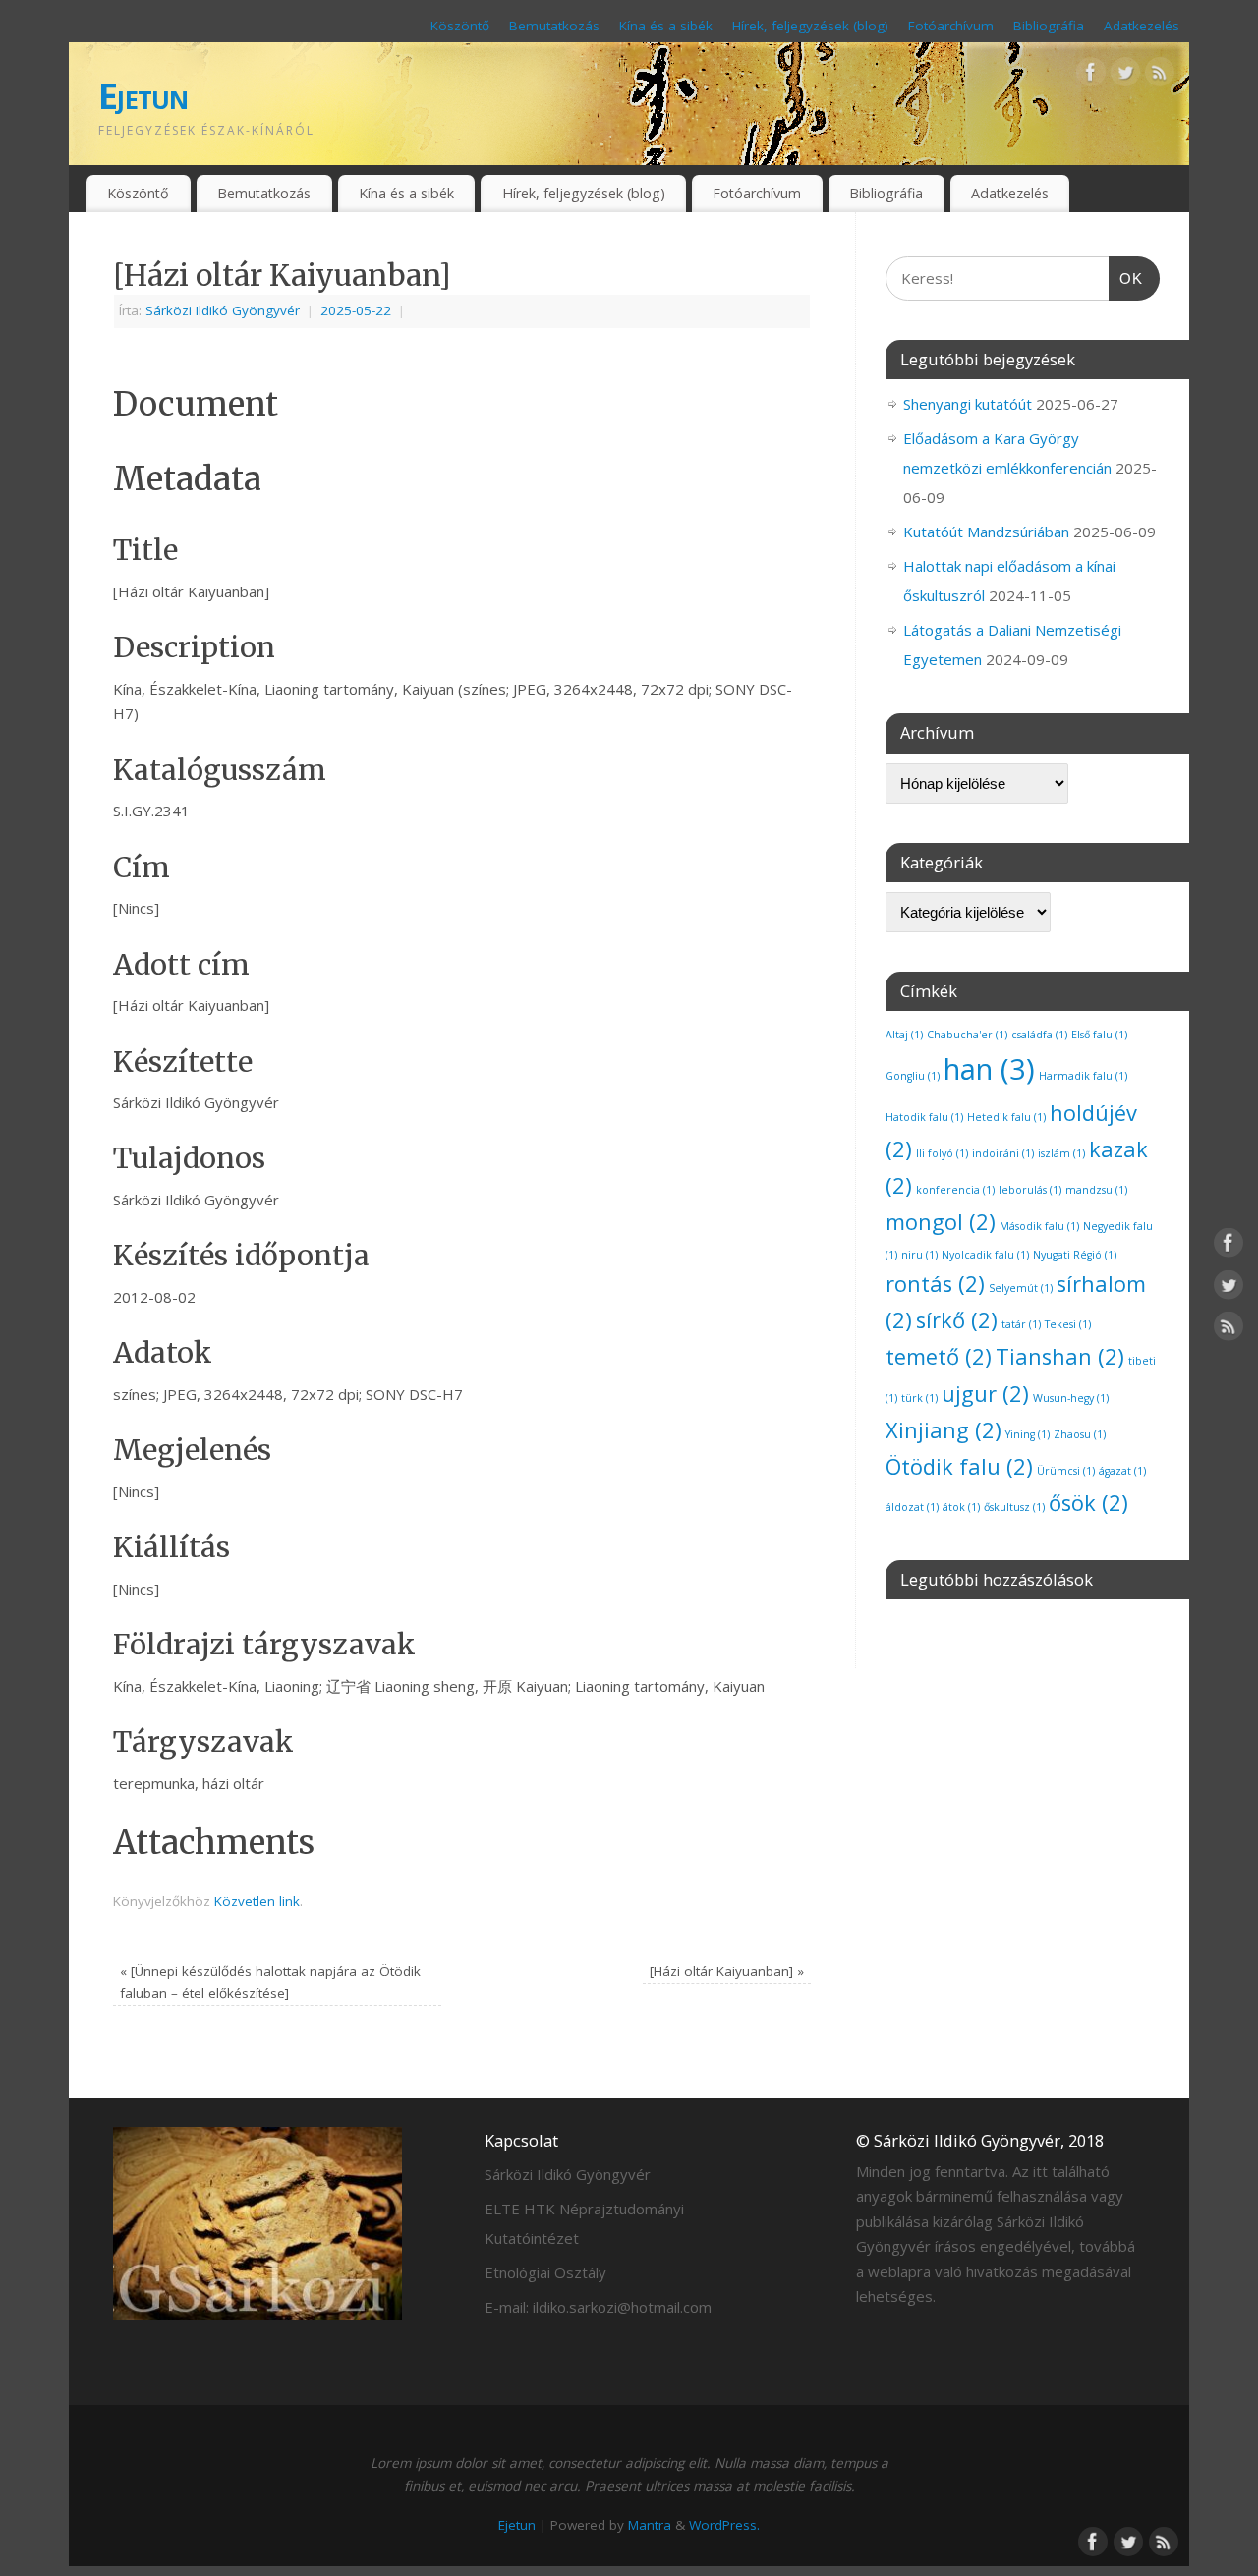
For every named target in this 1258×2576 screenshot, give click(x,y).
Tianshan (1060, 1356)
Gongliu (913, 1076)
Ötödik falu (959, 1466)
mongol (941, 1222)
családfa (1039, 1035)
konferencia (955, 1190)
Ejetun (143, 96)
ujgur (985, 1394)
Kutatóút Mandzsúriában (986, 532)
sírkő (957, 1320)
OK (1126, 278)
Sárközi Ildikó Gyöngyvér (223, 310)
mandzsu (1096, 1190)
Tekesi (1068, 1324)
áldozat (912, 1507)
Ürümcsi (1066, 1471)
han (989, 1069)
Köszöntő (460, 26)
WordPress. (724, 2525)
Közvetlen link (257, 1901)
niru (919, 1255)
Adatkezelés (1142, 26)
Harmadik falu (1083, 1076)
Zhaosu (1080, 1434)
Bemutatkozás (554, 26)
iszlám (1061, 1153)
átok (961, 1507)
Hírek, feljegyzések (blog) (810, 26)
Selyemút (1021, 1288)
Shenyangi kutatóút (968, 404)
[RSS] (1160, 76)
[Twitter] (1125, 76)
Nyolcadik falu (985, 1255)
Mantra (650, 2525)
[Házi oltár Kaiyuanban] (727, 1971)
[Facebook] (1091, 76)
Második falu (1039, 1226)
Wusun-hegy (1071, 1398)
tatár (1021, 1324)
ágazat (1122, 1471)
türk (919, 1398)
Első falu (1099, 1035)
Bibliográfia (1049, 26)
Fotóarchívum (951, 26)
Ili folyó (942, 1153)
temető (939, 1356)
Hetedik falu (1006, 1117)
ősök (1088, 1503)
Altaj (904, 1035)
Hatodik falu (924, 1117)
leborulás (1030, 1190)
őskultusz (1014, 1507)
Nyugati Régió (1075, 1255)
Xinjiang (943, 1430)
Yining (1028, 1434)
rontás (935, 1284)
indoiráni (1003, 1153)
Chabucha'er (967, 1035)
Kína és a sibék (666, 26)
